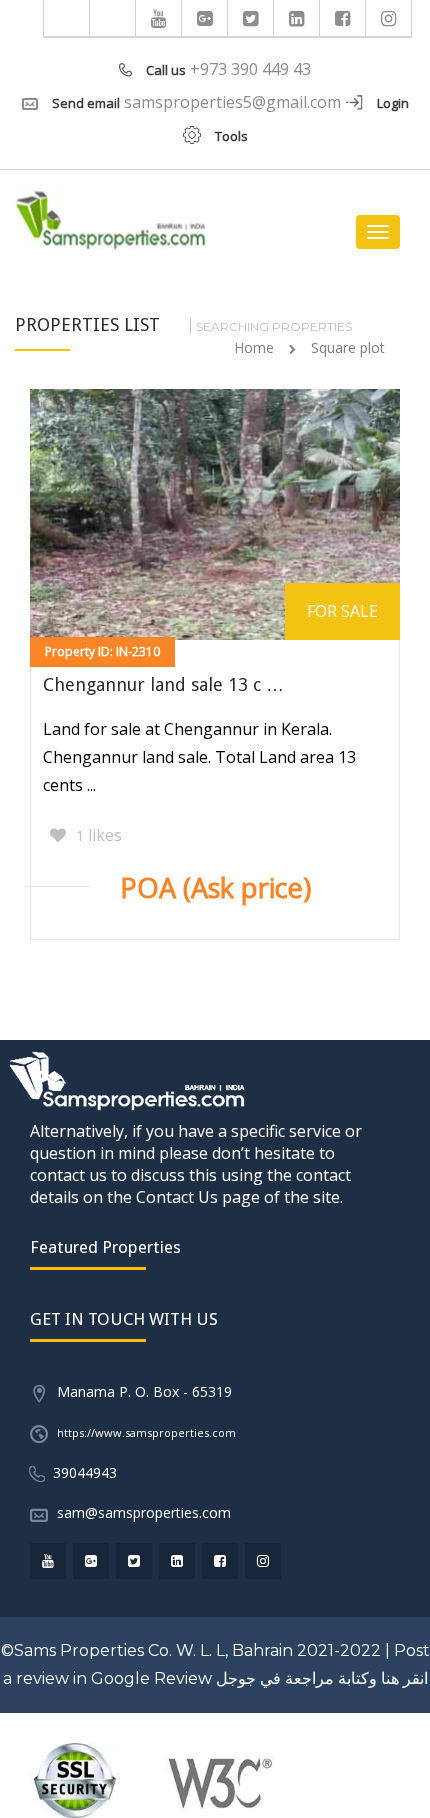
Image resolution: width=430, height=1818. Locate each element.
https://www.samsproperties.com (146, 1432)
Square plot (348, 347)
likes (99, 835)
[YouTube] (159, 18)
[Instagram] (389, 18)
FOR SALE (342, 611)
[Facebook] (343, 18)
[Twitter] (251, 18)
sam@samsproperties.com (144, 1512)
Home (254, 347)
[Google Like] (205, 18)
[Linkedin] (297, 18)
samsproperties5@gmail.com (232, 102)
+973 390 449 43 (250, 69)
